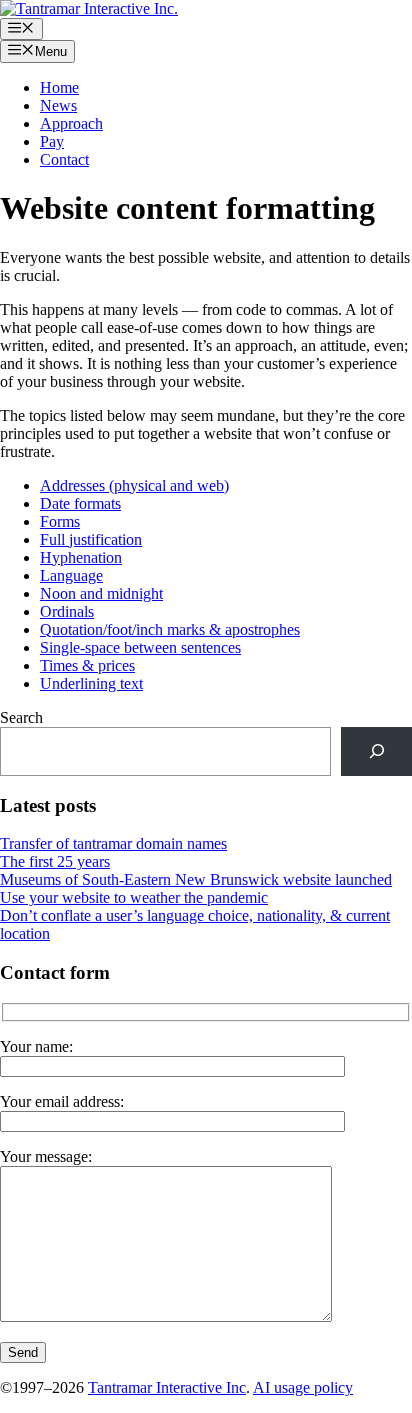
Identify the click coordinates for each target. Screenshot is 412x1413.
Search (21, 717)
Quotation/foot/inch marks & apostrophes (170, 629)
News (58, 105)
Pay (52, 141)
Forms (60, 521)
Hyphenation (81, 557)
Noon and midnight (101, 593)
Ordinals (67, 611)
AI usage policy (303, 1387)
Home (59, 87)
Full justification (91, 539)
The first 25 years (55, 861)
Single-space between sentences (140, 647)
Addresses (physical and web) (134, 485)
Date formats (80, 503)
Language (71, 575)
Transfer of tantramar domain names (113, 843)
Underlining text (91, 683)
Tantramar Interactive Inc (167, 1387)
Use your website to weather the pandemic (134, 897)
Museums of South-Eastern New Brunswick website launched (196, 879)
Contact (64, 159)
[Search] (376, 751)
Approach (71, 123)
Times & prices (87, 665)
